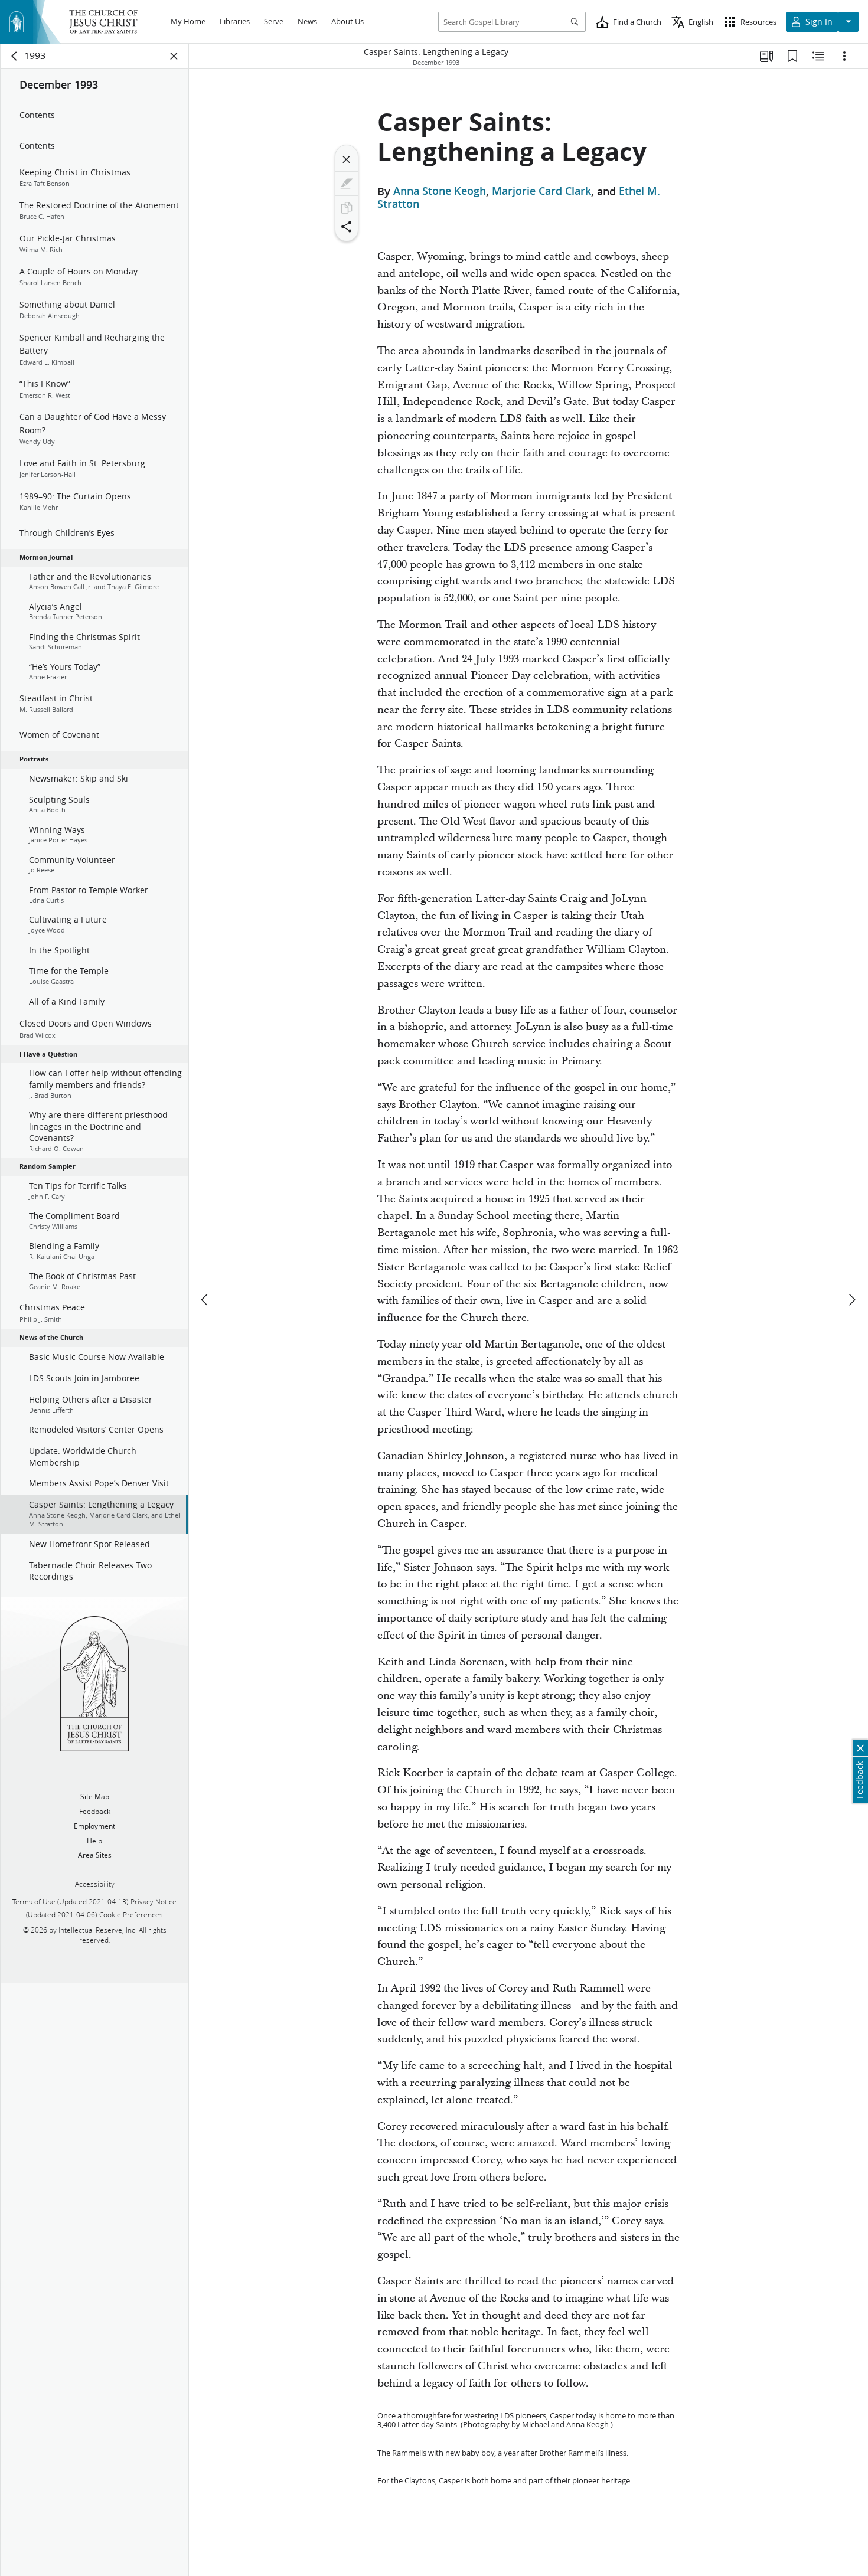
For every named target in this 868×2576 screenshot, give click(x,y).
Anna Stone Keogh (440, 191)
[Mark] (347, 184)
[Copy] (347, 208)
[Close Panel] (174, 56)
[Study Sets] (766, 56)
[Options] (844, 56)
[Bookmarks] (792, 56)
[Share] (347, 227)
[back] (15, 56)
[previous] (205, 1300)
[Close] (347, 159)
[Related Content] (818, 56)
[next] (851, 1300)
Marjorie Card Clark (541, 191)
